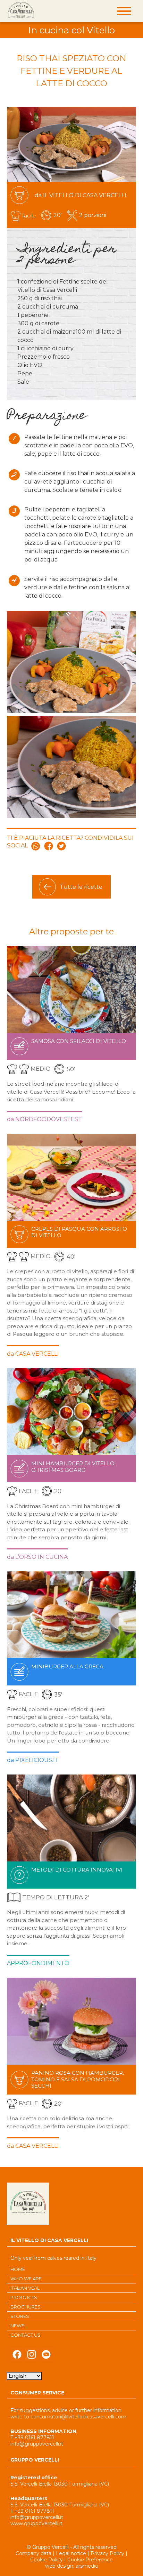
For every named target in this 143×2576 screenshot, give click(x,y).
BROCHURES (26, 2307)
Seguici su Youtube (46, 2356)
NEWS (18, 2326)
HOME (18, 2269)
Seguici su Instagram (32, 2356)
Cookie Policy (47, 2560)
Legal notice (71, 2553)
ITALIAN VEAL (25, 2288)
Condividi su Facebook (49, 846)
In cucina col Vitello (71, 30)
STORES (20, 2316)
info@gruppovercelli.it (37, 2444)
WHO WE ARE (26, 2279)
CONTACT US (26, 2335)
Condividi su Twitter (61, 846)
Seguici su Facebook (17, 2356)
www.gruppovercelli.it (36, 2523)
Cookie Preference (90, 2560)
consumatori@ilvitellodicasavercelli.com (78, 2417)
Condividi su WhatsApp (36, 846)
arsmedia (87, 2566)
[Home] (21, 10)
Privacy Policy (107, 2553)
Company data (33, 2553)
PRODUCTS (24, 2297)
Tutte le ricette (81, 887)
